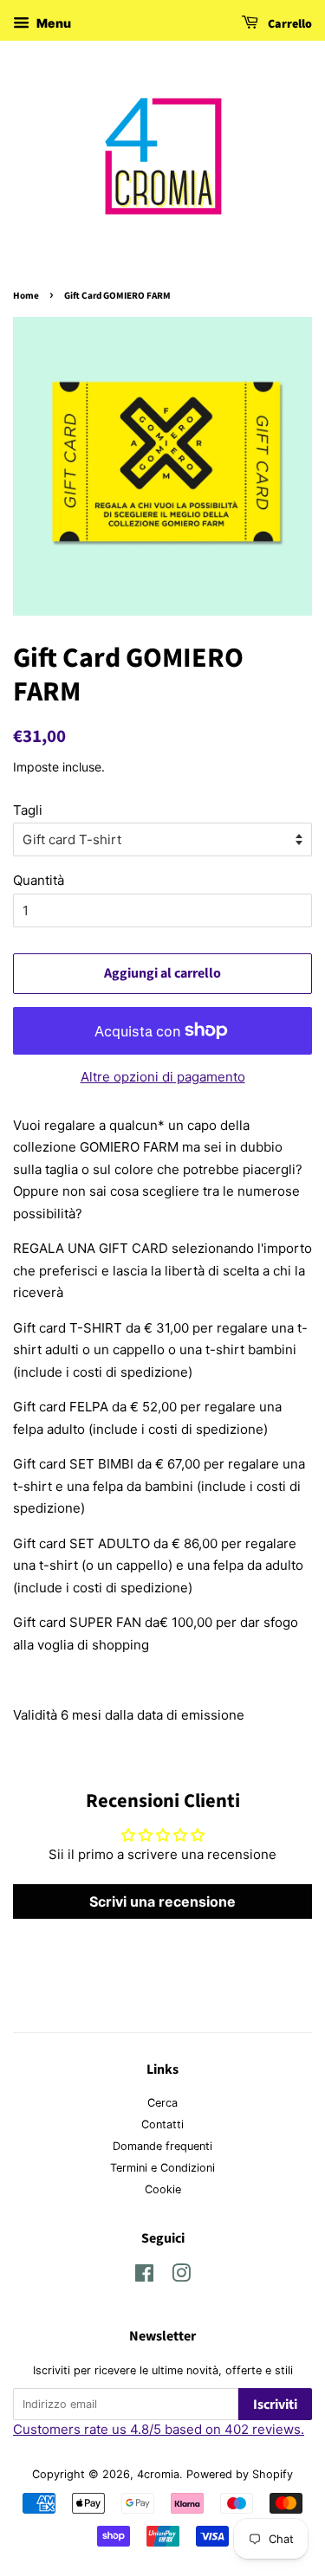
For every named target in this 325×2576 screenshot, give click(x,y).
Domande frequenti (162, 2146)
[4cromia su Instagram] (181, 2277)
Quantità (39, 880)
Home (26, 296)
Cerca (162, 2103)
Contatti (162, 2124)
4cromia (158, 2474)
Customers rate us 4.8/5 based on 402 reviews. (159, 2429)
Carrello (289, 24)
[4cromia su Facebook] (144, 2277)
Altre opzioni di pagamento (163, 1077)
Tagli (28, 810)
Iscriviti (275, 2405)
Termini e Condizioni (162, 2168)
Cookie (163, 2189)
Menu (52, 23)
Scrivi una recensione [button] (162, 1901)
